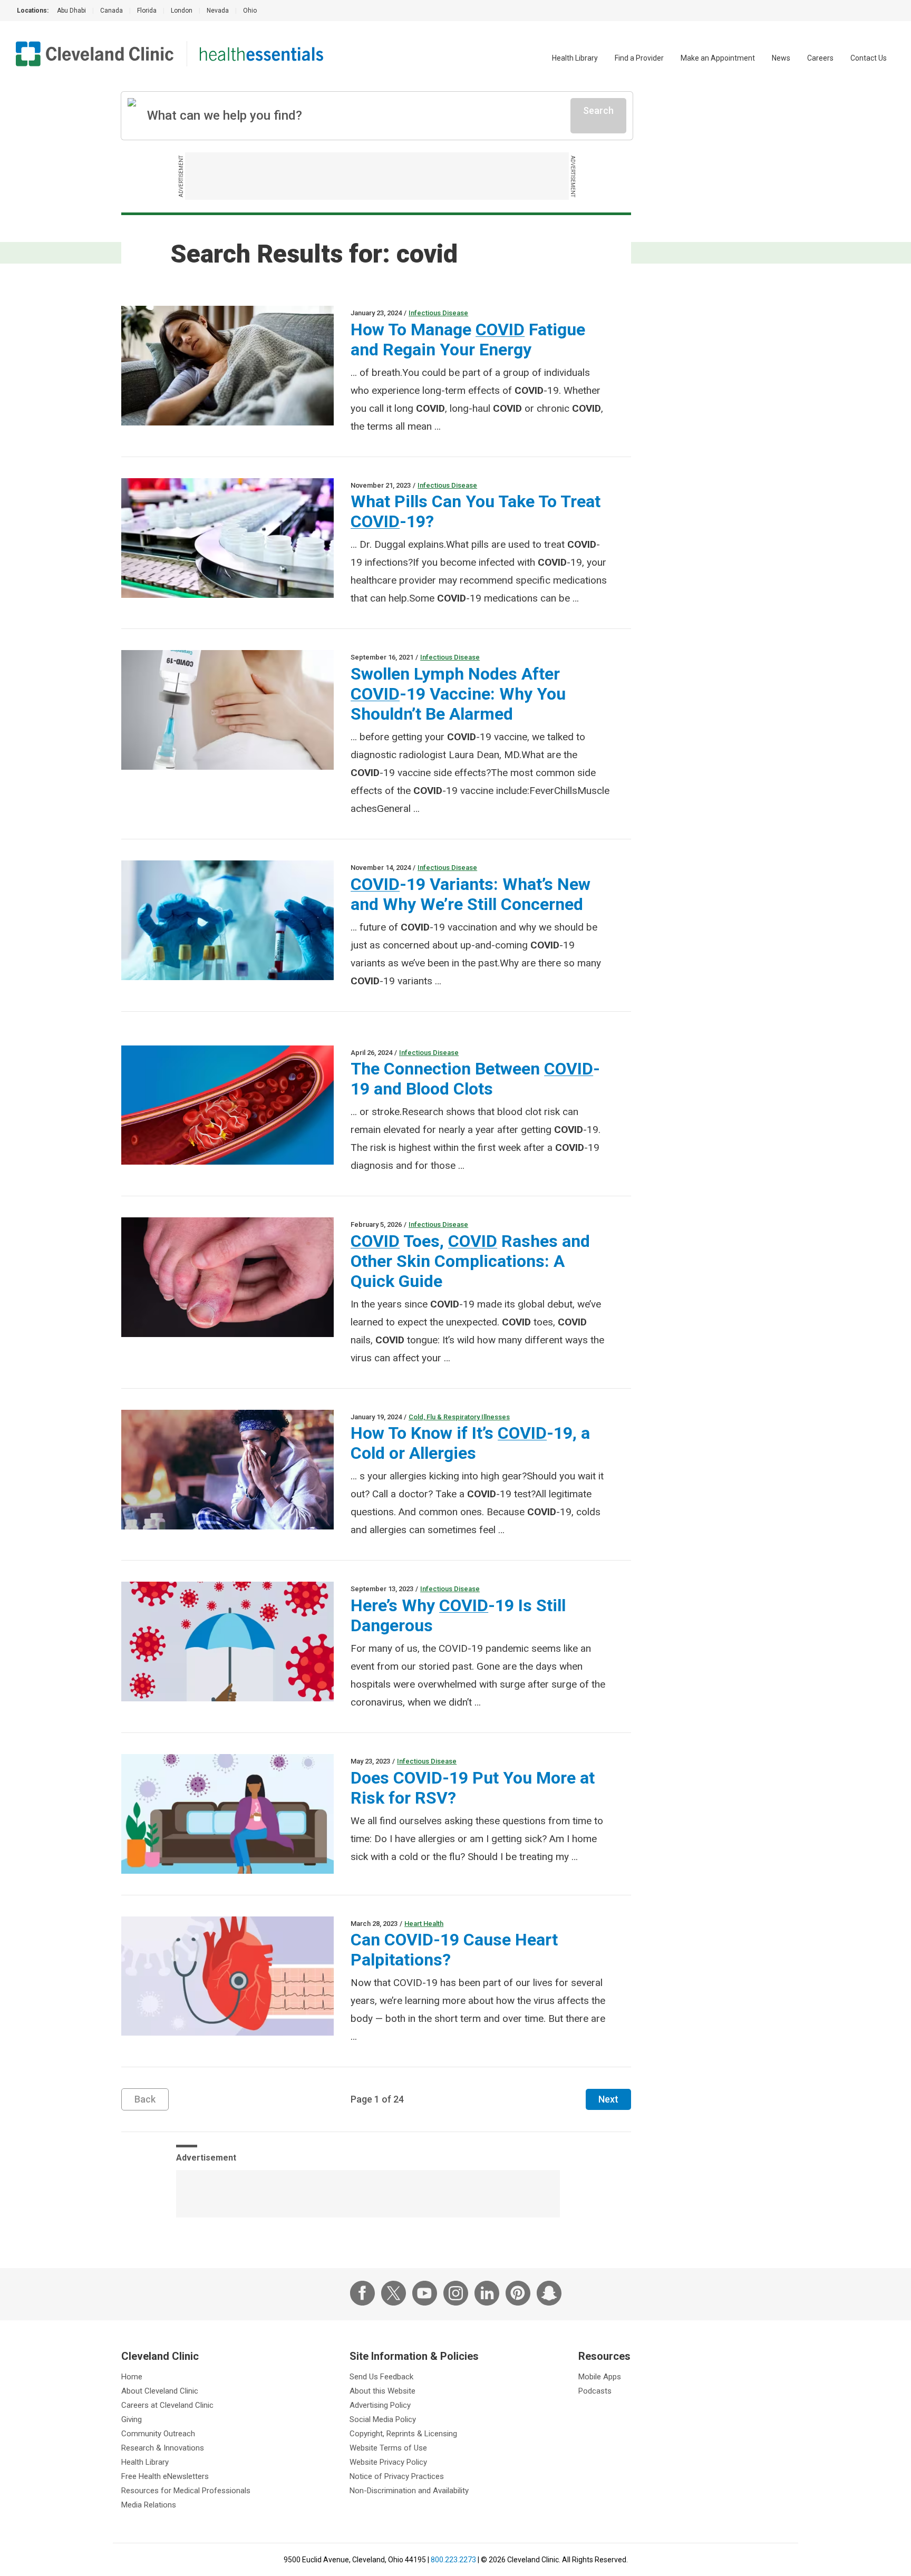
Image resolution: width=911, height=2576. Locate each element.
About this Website (382, 2391)
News (781, 58)
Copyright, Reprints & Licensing (403, 2434)
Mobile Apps (600, 2377)
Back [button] (145, 2099)
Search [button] (598, 110)
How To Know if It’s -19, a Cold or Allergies (470, 1443)
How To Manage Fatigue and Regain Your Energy (468, 340)
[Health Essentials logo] (261, 54)
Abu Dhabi (71, 11)
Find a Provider (639, 58)
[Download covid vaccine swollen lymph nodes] (227, 710)
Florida (147, 11)
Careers (820, 58)
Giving (132, 2419)
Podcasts (595, 2391)
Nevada (218, 11)
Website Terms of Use (388, 2448)
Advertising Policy (380, 2405)
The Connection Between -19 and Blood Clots (475, 1079)
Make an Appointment (718, 58)
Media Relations (149, 2505)
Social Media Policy (383, 2419)
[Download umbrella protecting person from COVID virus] (227, 1642)
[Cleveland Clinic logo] (95, 54)
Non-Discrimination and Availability (409, 2491)
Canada (112, 11)
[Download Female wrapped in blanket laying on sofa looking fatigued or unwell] (227, 366)
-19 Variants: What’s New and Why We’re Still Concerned (471, 894)
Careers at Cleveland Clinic (167, 2405)
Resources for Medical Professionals (186, 2491)
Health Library (575, 58)
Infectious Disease (438, 313)
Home (132, 2377)
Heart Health (424, 1924)
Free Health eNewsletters (165, 2476)
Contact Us (869, 58)
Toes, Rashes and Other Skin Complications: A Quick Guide (470, 1261)
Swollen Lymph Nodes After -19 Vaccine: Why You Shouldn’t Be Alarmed (458, 694)
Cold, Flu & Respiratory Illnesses (459, 1417)
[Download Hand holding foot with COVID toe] (227, 1277)
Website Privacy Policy (388, 2462)
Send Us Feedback (381, 2377)
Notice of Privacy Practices (397, 2476)
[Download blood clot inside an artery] (227, 1105)
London (182, 11)
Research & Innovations (163, 2448)
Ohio (250, 11)
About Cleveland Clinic (160, 2391)
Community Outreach (158, 2434)
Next (608, 2099)
